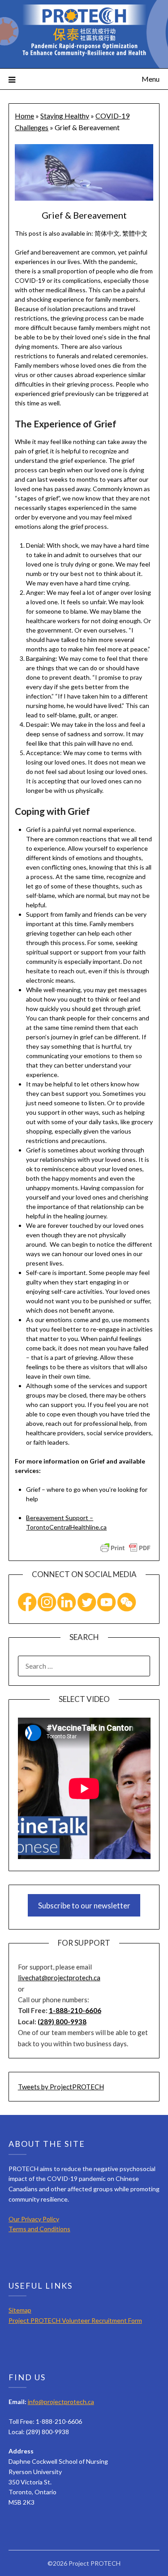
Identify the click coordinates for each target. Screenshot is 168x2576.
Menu (151, 79)
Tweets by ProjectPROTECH (61, 2087)
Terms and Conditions (39, 2229)
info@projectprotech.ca (61, 2402)
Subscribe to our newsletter (84, 1906)
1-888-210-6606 (75, 2010)
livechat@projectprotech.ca (59, 1978)
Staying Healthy (65, 116)
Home (24, 116)
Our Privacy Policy (34, 2219)
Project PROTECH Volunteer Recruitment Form (75, 2320)
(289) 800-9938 (62, 2022)
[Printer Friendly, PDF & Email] (125, 1547)
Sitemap (20, 2310)
